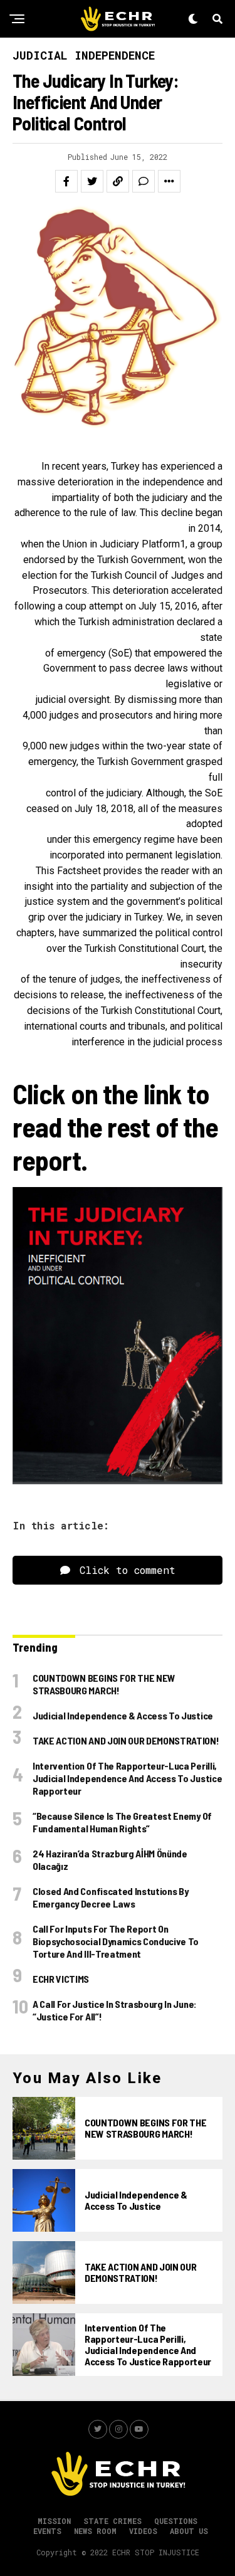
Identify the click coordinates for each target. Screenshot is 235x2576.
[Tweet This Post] (92, 181)
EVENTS (47, 2531)
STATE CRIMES (112, 2521)
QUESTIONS (176, 2521)
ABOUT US (189, 2531)
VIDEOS (143, 2531)
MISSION (54, 2521)
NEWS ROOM (95, 2531)
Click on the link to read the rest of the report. (115, 1127)
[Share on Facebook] (66, 181)
